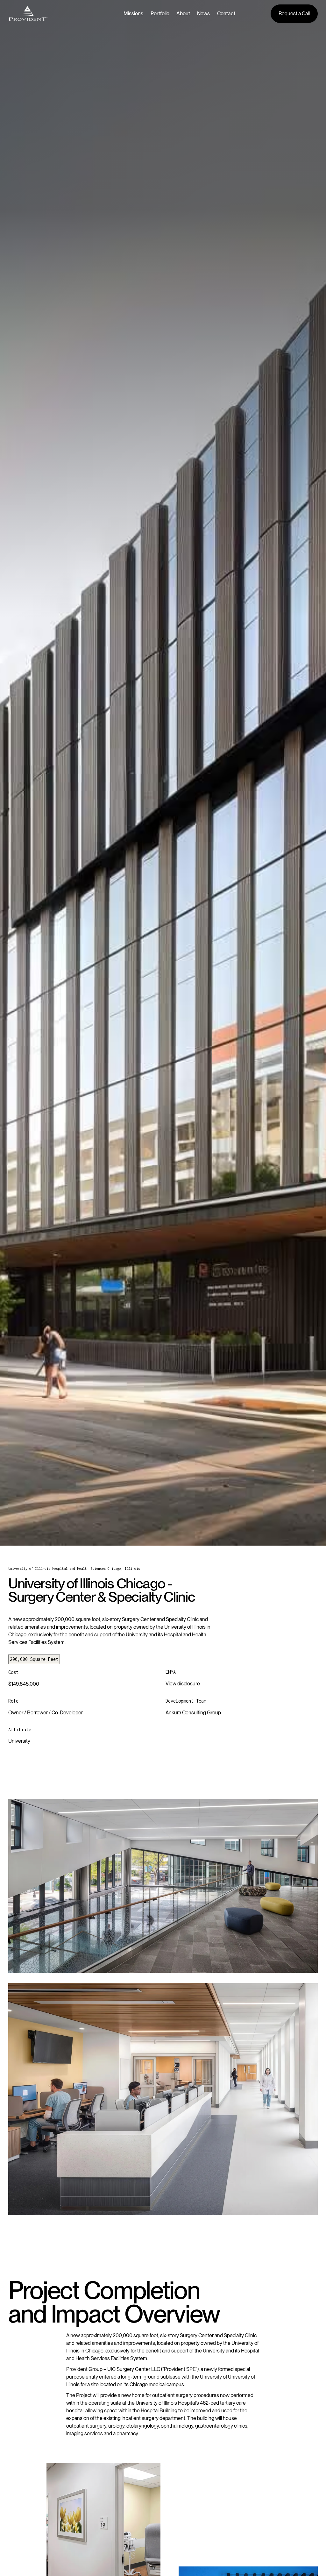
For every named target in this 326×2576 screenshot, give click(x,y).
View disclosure (183, 1684)
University (19, 1741)
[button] (137, 14)
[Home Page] (28, 14)
